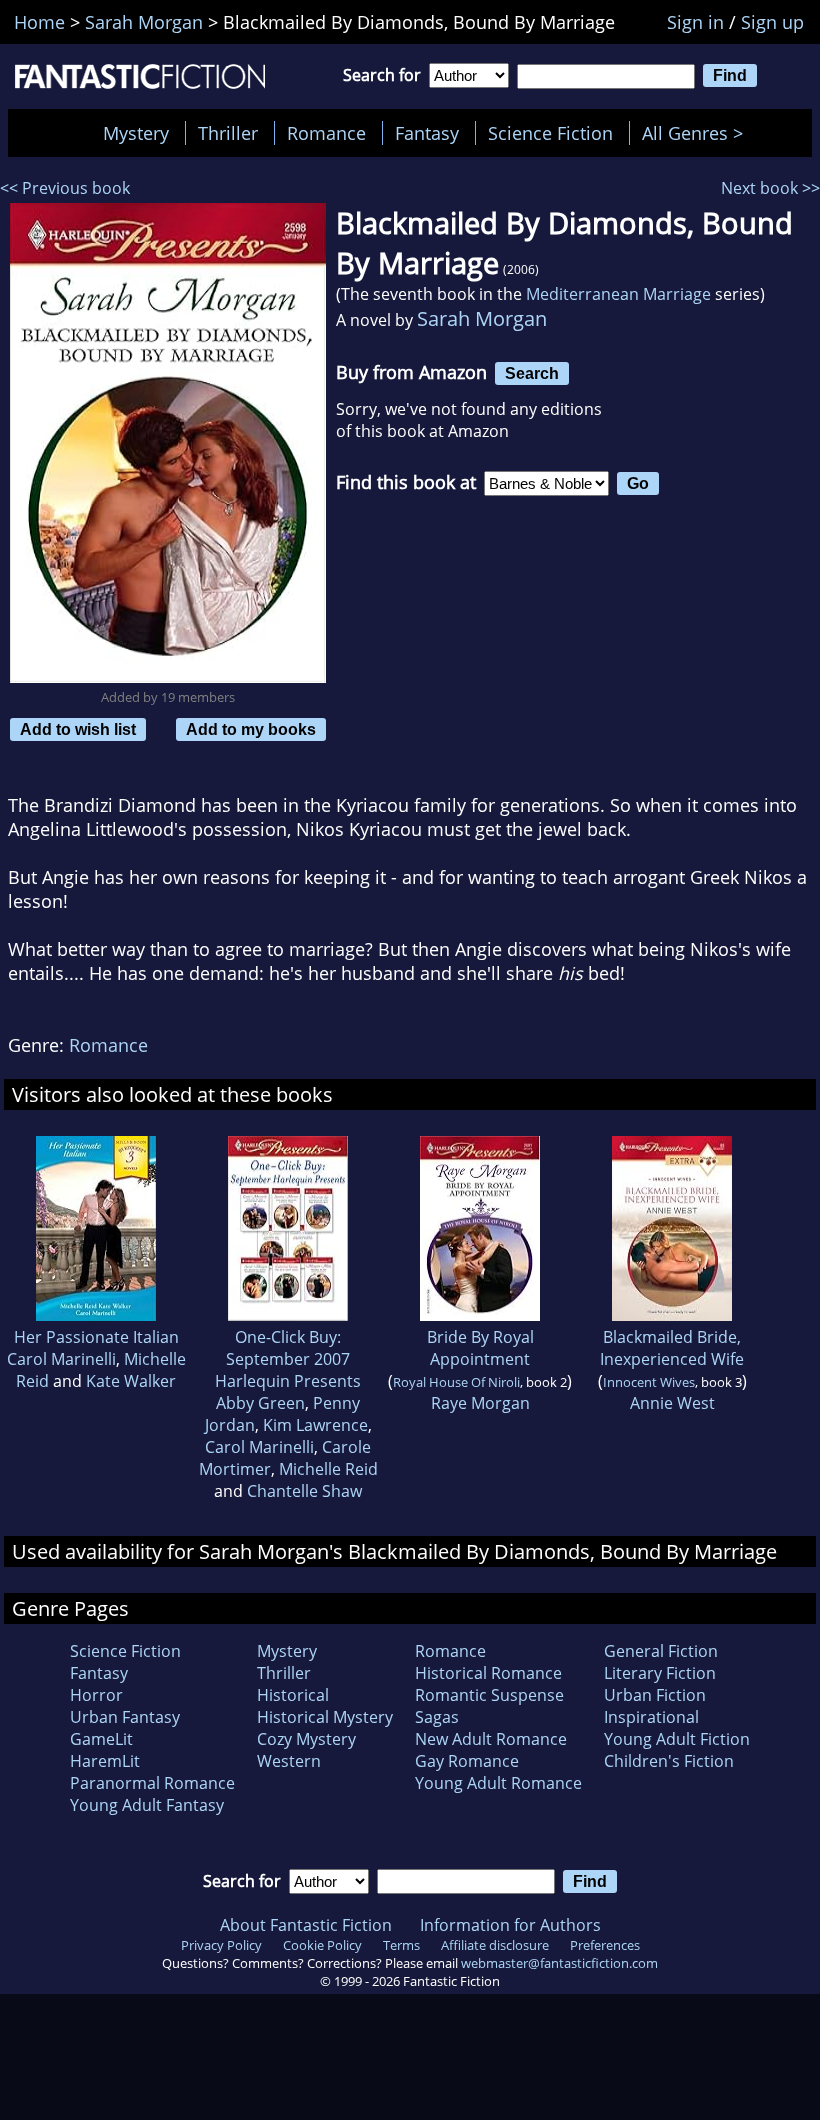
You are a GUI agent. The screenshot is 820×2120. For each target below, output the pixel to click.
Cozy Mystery (306, 1739)
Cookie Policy (322, 1945)
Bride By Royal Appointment (480, 1348)
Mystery (136, 133)
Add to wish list (78, 729)
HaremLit (105, 1761)
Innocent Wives (649, 1382)
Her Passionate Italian (96, 1337)
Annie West (672, 1403)
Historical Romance (488, 1673)
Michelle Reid (328, 1469)
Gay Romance (467, 1761)
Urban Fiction (655, 1695)
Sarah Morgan (482, 318)
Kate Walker (131, 1381)
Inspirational (651, 1717)
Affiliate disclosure (495, 1945)
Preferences (605, 1945)
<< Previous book (65, 188)
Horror (96, 1695)
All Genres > (697, 133)
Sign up (772, 22)
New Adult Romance (491, 1739)
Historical (293, 1695)
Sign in (695, 22)
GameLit (101, 1739)
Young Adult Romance (498, 1783)
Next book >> (770, 188)
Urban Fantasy (125, 1717)
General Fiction (661, 1651)
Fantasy (427, 133)
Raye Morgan (480, 1403)
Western (289, 1761)
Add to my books (251, 729)
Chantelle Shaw (304, 1491)
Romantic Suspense (489, 1695)
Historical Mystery (325, 1717)
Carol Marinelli (61, 1359)
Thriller (228, 133)
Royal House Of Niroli (456, 1382)
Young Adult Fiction (677, 1739)
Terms (401, 1945)
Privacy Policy (221, 1945)
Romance (326, 133)
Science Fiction (550, 133)
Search (532, 373)
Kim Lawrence (315, 1425)
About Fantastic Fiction (306, 1925)
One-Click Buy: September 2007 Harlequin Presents (288, 1359)
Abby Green (260, 1403)
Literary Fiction (660, 1673)
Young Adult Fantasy (147, 1805)
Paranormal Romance (152, 1783)
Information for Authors (510, 1925)
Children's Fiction (669, 1761)
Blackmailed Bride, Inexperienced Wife (672, 1348)
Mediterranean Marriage (618, 294)
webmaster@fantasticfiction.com (559, 1963)
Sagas (437, 1717)
